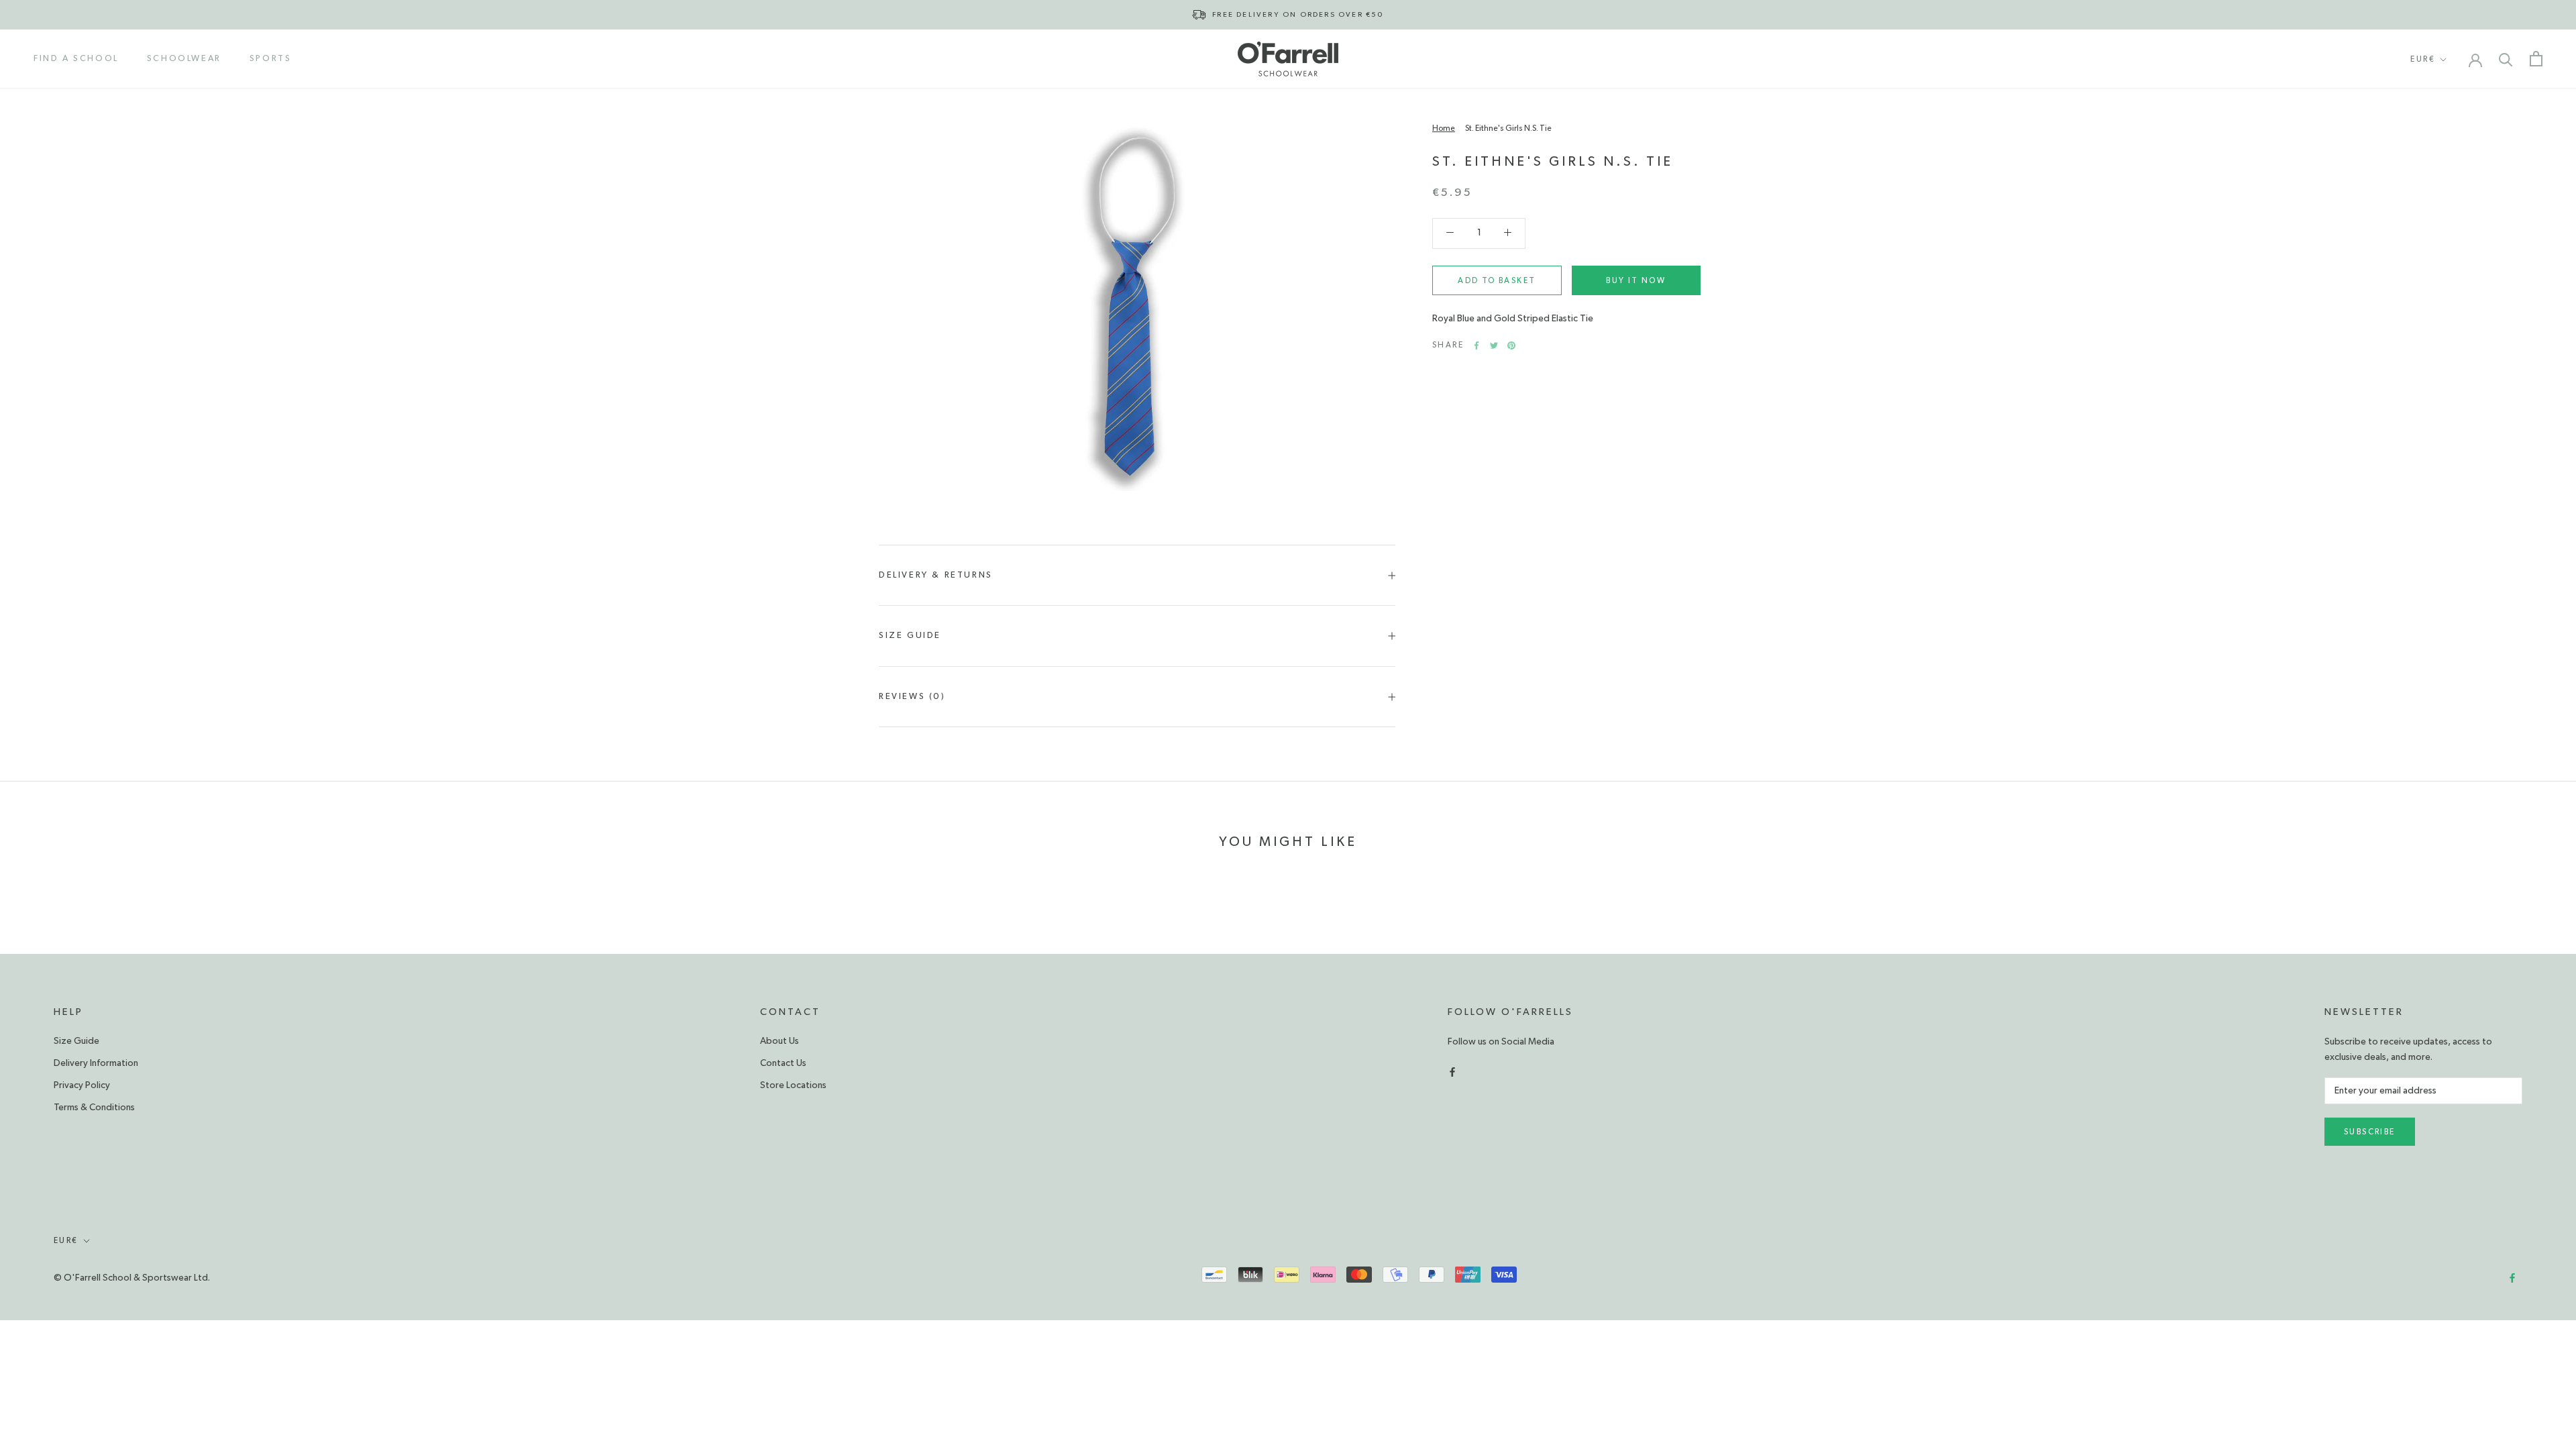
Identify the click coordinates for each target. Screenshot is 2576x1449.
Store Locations (793, 1085)
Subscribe (2370, 1132)
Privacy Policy (82, 1085)
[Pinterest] (1511, 345)
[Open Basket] (2536, 59)
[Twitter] (1494, 345)
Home (1444, 128)
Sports (271, 59)
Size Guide (910, 636)
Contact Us (783, 1063)
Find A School (76, 59)
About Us (780, 1041)
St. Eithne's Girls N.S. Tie (1508, 128)
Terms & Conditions (94, 1108)
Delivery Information (96, 1063)
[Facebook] (1477, 345)
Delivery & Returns (936, 575)
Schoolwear (184, 59)
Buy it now (1636, 280)
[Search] (2506, 59)
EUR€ (2423, 59)
